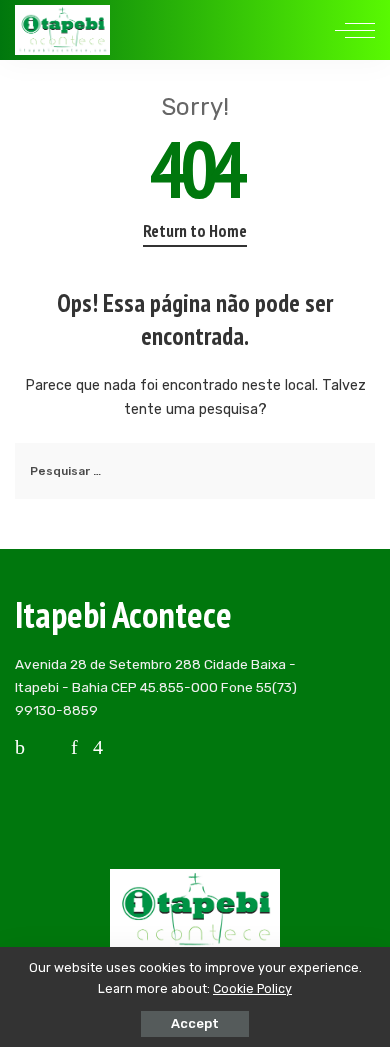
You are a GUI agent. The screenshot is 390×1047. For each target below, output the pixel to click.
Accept (195, 1023)
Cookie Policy (252, 988)
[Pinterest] (74, 747)
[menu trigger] (355, 30)
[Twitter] (48, 747)
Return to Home (195, 231)
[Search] (313, 30)
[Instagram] (98, 747)
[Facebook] (20, 747)
